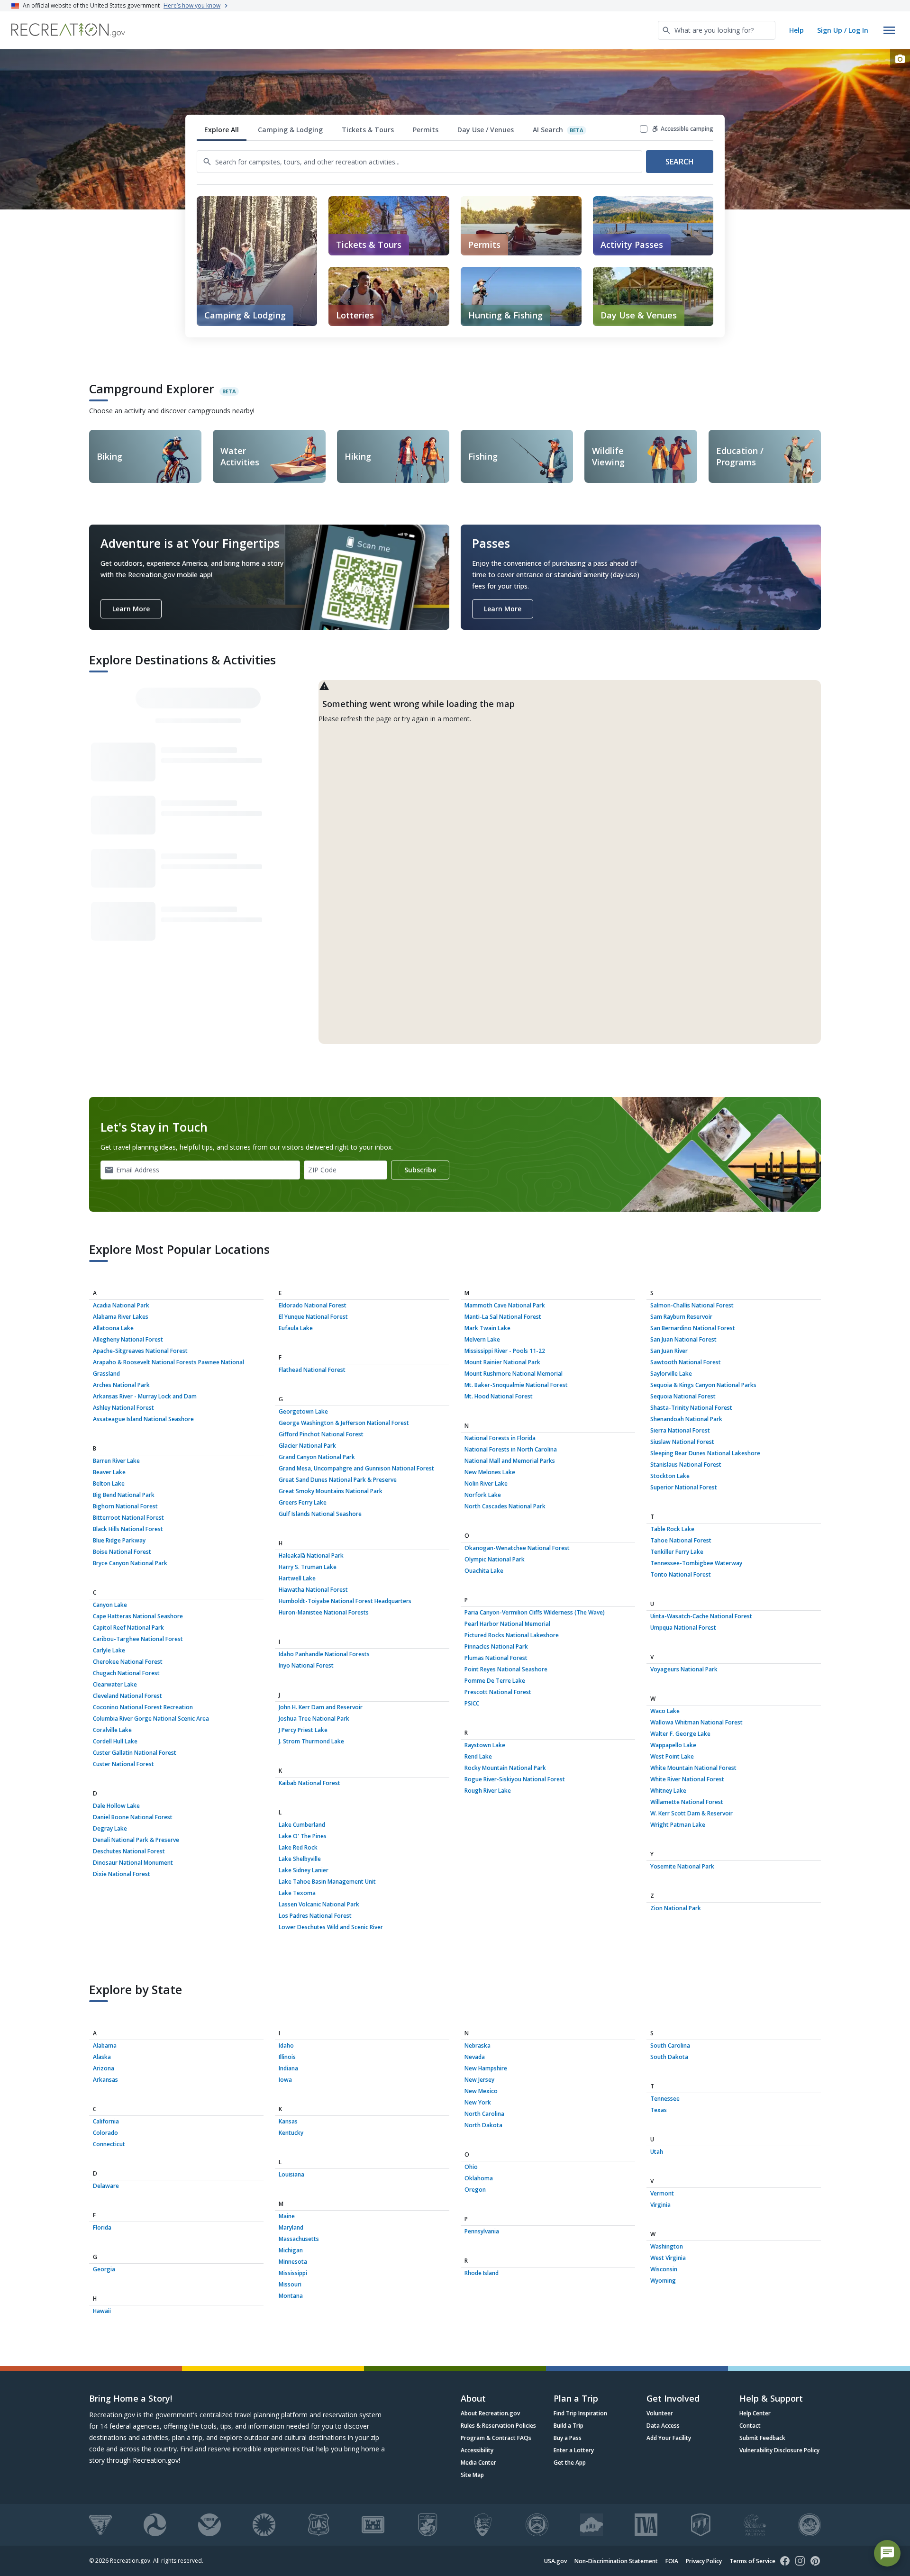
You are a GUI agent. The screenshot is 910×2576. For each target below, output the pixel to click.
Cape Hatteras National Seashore (138, 1616)
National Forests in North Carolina (511, 1449)
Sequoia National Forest (683, 1396)
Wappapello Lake (673, 1745)
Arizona (104, 2068)
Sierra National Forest (680, 1430)
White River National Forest (687, 1779)
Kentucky (291, 2133)
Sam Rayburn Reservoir (681, 1317)
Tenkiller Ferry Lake (677, 1552)
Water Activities (240, 456)
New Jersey (479, 2080)
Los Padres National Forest (315, 1916)
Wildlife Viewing (608, 456)
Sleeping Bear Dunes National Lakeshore (705, 1453)
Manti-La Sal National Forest (503, 1317)
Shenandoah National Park (686, 1419)
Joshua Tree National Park (314, 1719)
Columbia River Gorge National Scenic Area (151, 1719)
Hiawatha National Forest (313, 1590)
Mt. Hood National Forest (499, 1396)
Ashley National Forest (123, 1408)
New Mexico (481, 2091)
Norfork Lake (483, 1495)
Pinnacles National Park (496, 1646)
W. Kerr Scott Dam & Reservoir (692, 1813)
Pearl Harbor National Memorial (507, 1624)
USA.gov (555, 2561)
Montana (291, 2296)
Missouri (290, 2284)
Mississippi (293, 2273)
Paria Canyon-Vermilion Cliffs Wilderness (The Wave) (535, 1612)
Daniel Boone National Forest (133, 1817)
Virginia (660, 2205)
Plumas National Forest (496, 1658)
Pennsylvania (482, 2231)
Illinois (287, 2057)
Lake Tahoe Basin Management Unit (327, 1882)
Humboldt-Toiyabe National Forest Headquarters (345, 1601)
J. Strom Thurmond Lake (311, 1741)
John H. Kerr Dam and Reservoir (321, 1707)
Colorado (105, 2133)
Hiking (358, 456)
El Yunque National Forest (313, 1317)
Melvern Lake (482, 1339)
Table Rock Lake (672, 1529)
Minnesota (293, 2262)
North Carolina (484, 2114)
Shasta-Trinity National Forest (691, 1408)
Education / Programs (740, 456)
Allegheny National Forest (128, 1339)
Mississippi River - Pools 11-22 (505, 1351)
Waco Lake (665, 1711)
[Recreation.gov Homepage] (68, 30)
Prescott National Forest (498, 1692)
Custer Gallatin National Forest (135, 1753)
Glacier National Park (307, 1446)
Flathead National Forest (312, 1370)
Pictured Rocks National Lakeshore (512, 1635)
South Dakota (669, 2057)
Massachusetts (299, 2239)
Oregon (475, 2190)
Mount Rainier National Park (502, 1362)
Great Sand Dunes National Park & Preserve (338, 1480)
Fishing (483, 456)
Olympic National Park (495, 1559)
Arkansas (105, 2080)
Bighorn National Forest (125, 1506)
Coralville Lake (112, 1730)
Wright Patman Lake (678, 1825)
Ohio (471, 2167)
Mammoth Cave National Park (505, 1305)
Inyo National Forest (306, 1665)
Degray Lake (110, 1828)
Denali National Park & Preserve (136, 1840)
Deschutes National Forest (129, 1851)
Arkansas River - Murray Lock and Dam (145, 1396)
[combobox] (717, 30)
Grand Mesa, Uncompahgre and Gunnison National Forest (356, 1468)
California (106, 2121)
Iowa (285, 2080)
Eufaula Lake (296, 1328)
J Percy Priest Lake (303, 1730)
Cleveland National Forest (127, 1696)
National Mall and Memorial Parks (510, 1461)
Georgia (104, 2269)
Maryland (291, 2227)
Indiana (288, 2068)
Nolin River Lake (486, 1483)
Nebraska (478, 2045)
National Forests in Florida (500, 1438)
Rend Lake (478, 1756)
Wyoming (663, 2281)
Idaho (286, 2045)
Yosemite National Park (682, 1866)
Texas (659, 2110)
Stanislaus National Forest (686, 1465)
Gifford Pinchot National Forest (321, 1434)
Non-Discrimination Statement (616, 2561)
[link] (389, 226)
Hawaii (102, 2311)
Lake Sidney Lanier (304, 1870)
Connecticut (109, 2144)
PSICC (472, 1703)
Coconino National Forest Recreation (143, 1707)
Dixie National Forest (122, 1874)
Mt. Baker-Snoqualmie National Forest (516, 1385)
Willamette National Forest (687, 1802)
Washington (667, 2246)
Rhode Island (482, 2273)
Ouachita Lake (484, 1571)
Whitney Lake (668, 1791)
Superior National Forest (684, 1487)
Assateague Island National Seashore (143, 1419)
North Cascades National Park (505, 1506)
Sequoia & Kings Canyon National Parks (703, 1385)
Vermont (662, 2193)
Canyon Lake (110, 1605)
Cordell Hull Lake (115, 1741)
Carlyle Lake (109, 1650)
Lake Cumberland (302, 1825)
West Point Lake (672, 1756)
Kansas (288, 2121)
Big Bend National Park (124, 1495)
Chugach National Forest (126, 1673)
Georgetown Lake (303, 1411)
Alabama (105, 2045)
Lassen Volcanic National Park (319, 1904)
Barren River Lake (116, 1461)
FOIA (672, 2561)
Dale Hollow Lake (116, 1806)
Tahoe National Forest (681, 1540)
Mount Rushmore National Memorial (514, 1374)
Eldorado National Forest (313, 1305)
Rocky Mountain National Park (505, 1768)
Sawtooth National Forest (686, 1362)
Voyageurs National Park (684, 1669)
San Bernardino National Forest (693, 1328)
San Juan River (669, 1351)
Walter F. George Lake (680, 1734)
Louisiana (291, 2174)
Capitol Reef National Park (128, 1628)
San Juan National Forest (683, 1339)
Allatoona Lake (113, 1328)
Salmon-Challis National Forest (692, 1305)
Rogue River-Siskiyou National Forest (515, 1779)
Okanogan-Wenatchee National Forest (517, 1548)
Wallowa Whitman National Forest (696, 1722)
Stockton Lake (670, 1476)
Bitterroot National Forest (128, 1518)
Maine (287, 2216)
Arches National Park (121, 1385)
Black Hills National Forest (128, 1529)
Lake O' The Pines (303, 1836)
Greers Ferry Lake (303, 1502)
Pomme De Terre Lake (495, 1681)
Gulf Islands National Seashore (320, 1514)
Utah (657, 2152)
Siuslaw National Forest (682, 1442)
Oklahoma (479, 2178)
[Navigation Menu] (889, 30)
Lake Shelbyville (300, 1859)
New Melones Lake (490, 1472)
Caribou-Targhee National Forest (138, 1639)
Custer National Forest (123, 1764)
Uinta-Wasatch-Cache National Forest (701, 1616)
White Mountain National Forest (693, 1768)
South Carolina (670, 2045)
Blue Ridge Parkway (119, 1540)
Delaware (106, 2186)
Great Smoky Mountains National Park (331, 1491)
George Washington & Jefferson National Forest (344, 1423)
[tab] (222, 130)
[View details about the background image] (900, 59)
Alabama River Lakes (121, 1317)
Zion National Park (676, 1908)
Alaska (102, 2057)
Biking (109, 456)
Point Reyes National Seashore (506, 1669)
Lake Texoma (297, 1893)
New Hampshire (486, 2068)
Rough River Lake (488, 1791)
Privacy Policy (704, 2561)
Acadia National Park (121, 1305)
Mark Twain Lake (487, 1328)
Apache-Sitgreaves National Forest (140, 1351)
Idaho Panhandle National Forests (324, 1654)
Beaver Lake (109, 1472)
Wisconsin (664, 2269)
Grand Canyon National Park (317, 1457)
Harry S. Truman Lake (308, 1567)
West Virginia (668, 2258)
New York (478, 2102)
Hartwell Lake (297, 1578)
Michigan (291, 2250)
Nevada (475, 2057)
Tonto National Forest (681, 1574)
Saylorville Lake (671, 1374)
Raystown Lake (485, 1745)
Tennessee (665, 2099)
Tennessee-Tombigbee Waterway (696, 1563)
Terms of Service (752, 2561)
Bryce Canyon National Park (130, 1563)
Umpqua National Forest (683, 1628)
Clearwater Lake (115, 1684)
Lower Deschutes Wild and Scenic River (331, 1927)
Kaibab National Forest (309, 1783)
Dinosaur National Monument (133, 1863)
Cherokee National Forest (128, 1662)
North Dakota (483, 2125)
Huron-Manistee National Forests (324, 1612)
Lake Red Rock (298, 1847)
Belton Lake (109, 1483)
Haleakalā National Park (311, 1556)
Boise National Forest (122, 1552)
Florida (102, 2227)
